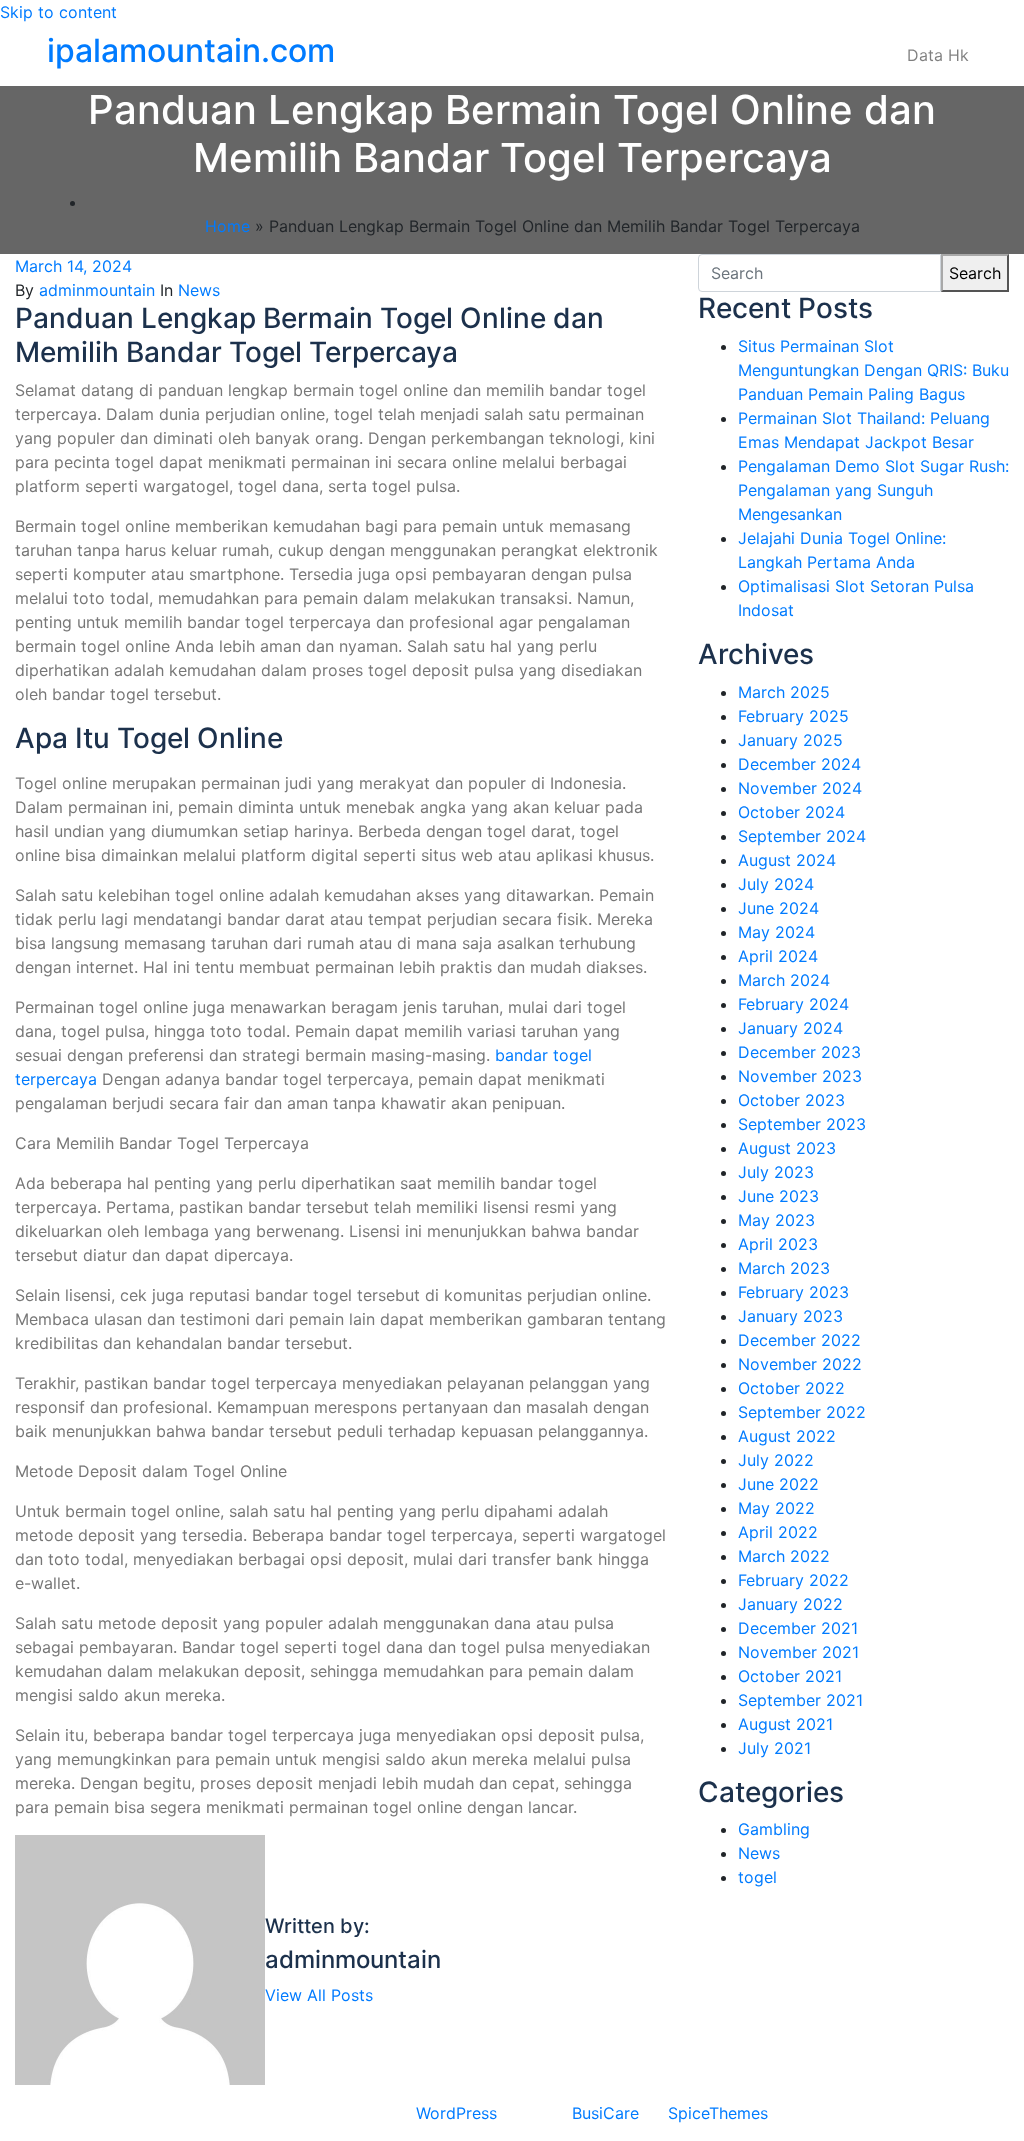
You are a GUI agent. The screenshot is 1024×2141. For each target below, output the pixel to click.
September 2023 (802, 1124)
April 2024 (778, 956)
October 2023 (791, 1100)
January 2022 (790, 1604)
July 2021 (774, 1748)
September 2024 (802, 836)
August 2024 (787, 860)
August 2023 (787, 1148)
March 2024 (784, 980)
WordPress (456, 2113)
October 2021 (790, 1676)
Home (227, 226)
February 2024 (793, 1004)
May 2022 (776, 1508)
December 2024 (799, 764)
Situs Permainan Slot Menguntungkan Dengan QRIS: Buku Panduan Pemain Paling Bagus (873, 370)
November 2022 (800, 1364)
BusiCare (605, 2113)
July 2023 (776, 1172)
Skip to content (58, 12)
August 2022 (787, 1436)
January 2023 (790, 1316)
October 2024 (791, 812)
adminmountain (97, 290)
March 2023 (784, 1268)
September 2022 (802, 1412)
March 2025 (784, 692)
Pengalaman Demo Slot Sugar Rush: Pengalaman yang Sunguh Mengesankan (873, 490)
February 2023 (793, 1292)
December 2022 (799, 1340)
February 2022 (793, 1580)
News (199, 290)
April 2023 (778, 1244)
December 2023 (799, 1052)
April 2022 (778, 1532)
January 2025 (790, 740)
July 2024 (776, 884)
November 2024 (800, 788)
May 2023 (776, 1220)
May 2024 (776, 932)
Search (975, 273)
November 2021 (798, 1652)
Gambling (774, 1829)
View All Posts (319, 1995)
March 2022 (784, 1556)
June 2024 (778, 908)
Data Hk (938, 55)
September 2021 (800, 1700)
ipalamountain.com (191, 50)
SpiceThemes (718, 2113)
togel (757, 1877)
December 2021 (798, 1628)
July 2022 (776, 1460)
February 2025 (793, 716)
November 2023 (800, 1076)
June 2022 (778, 1484)
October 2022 (791, 1388)
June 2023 (778, 1196)
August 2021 (785, 1724)
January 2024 (790, 1028)
